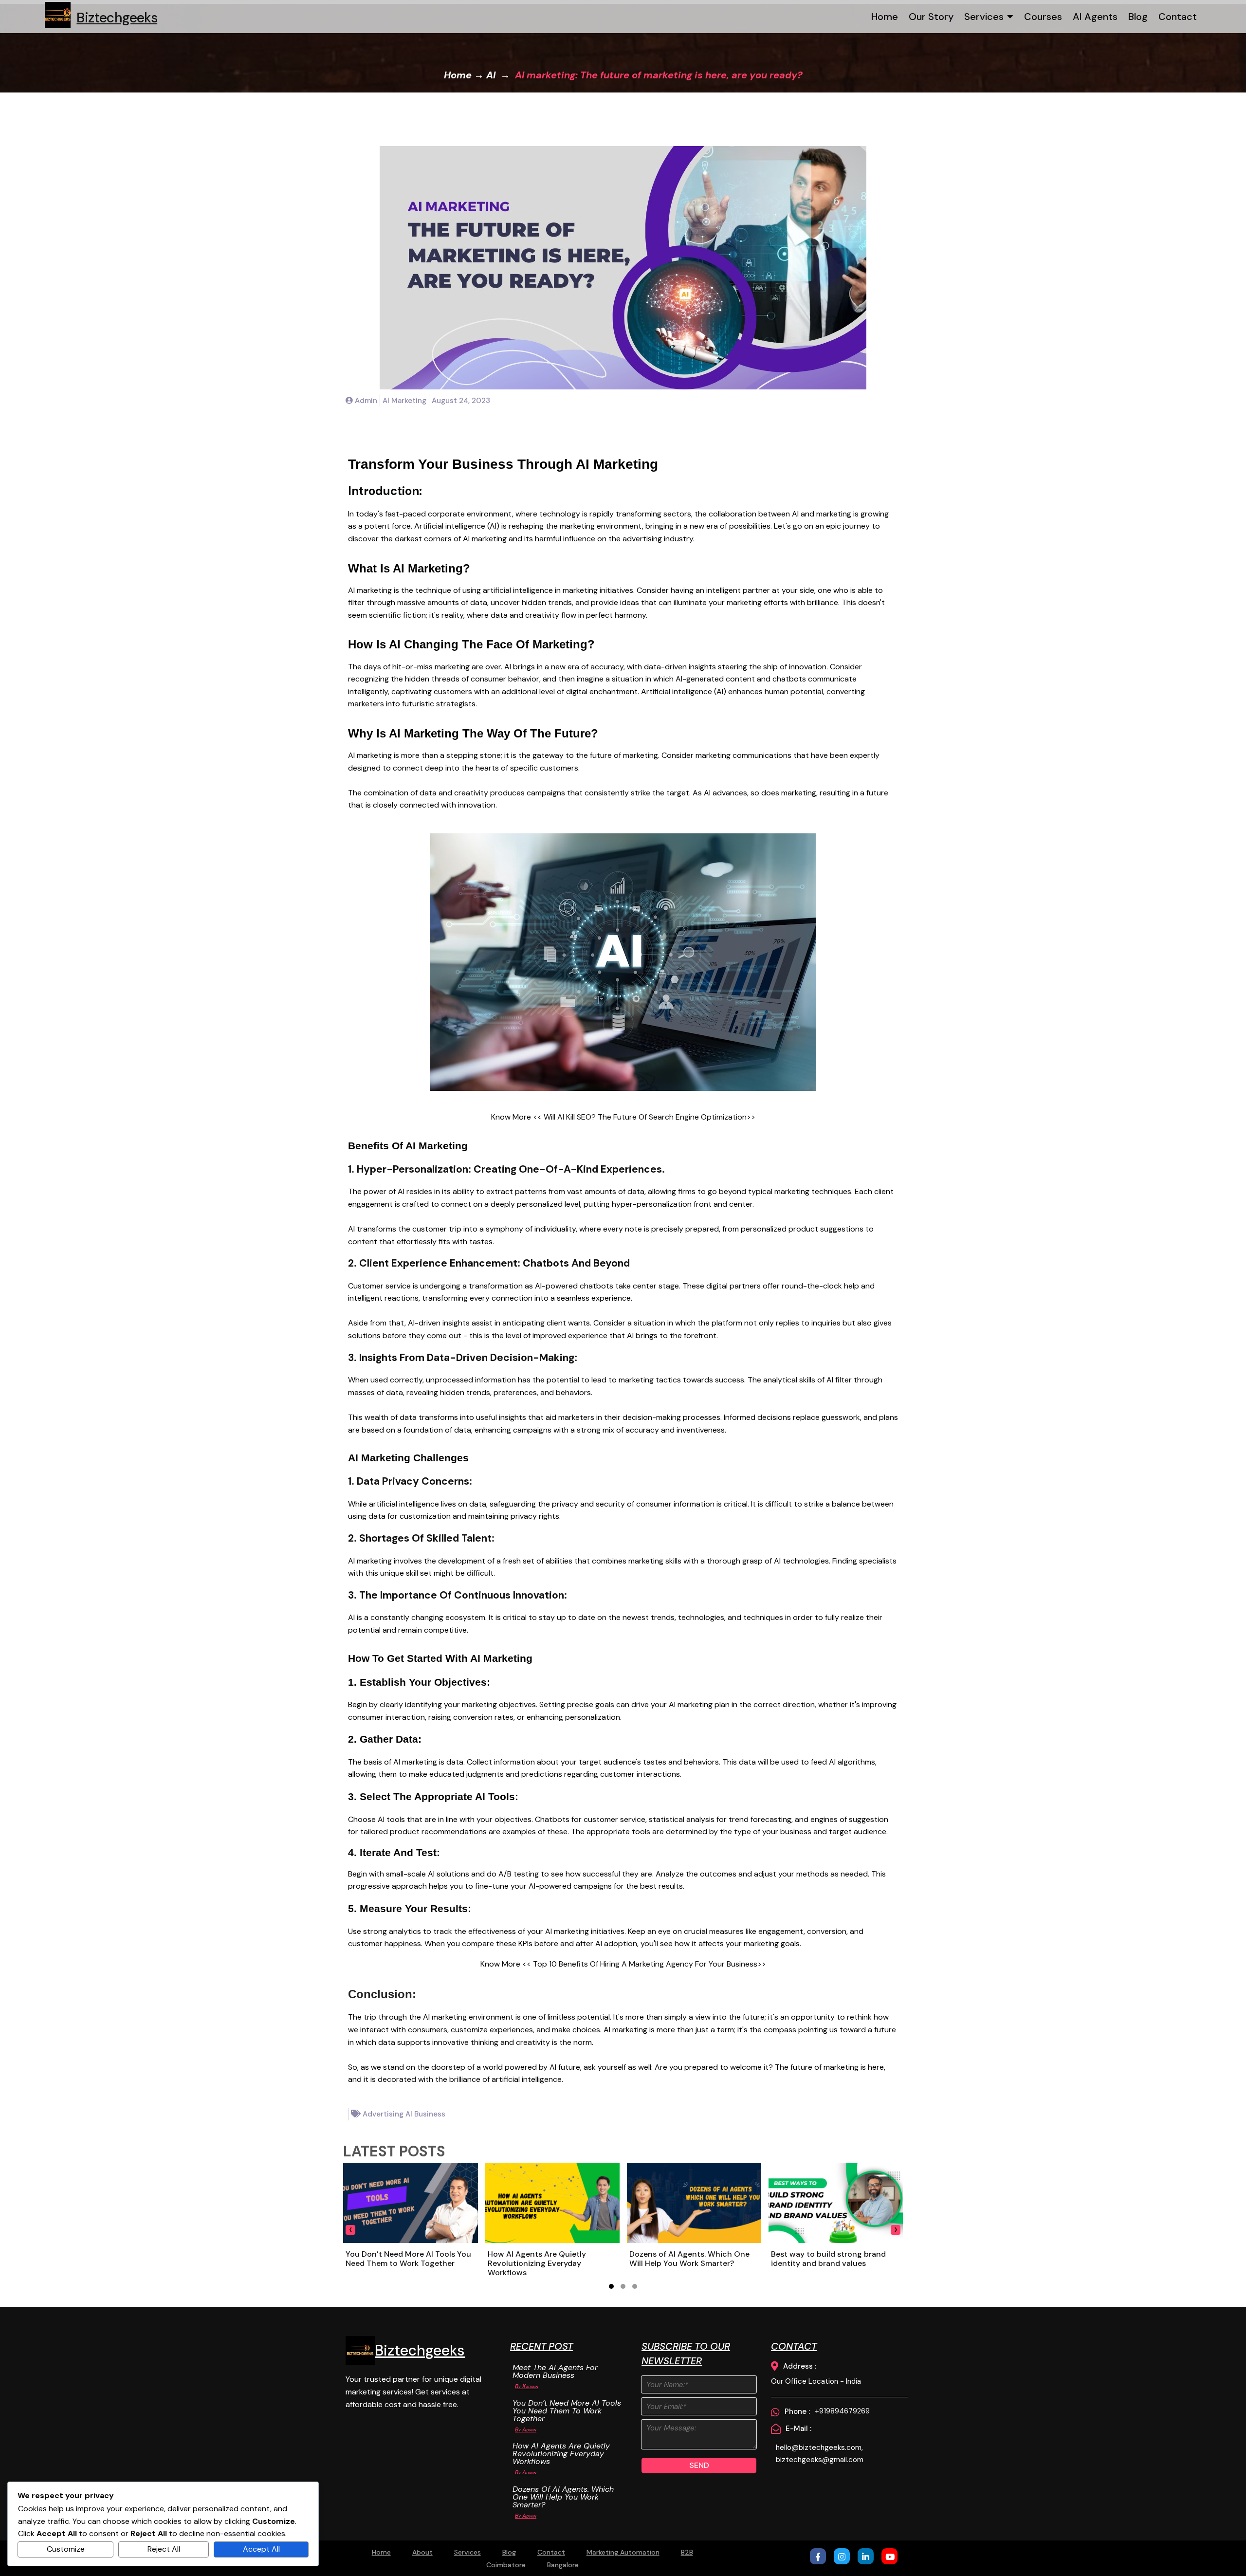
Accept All (261, 2549)
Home (458, 75)
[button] (611, 2286)
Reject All (164, 2549)
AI (491, 75)
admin (529, 2429)
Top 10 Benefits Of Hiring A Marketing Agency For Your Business (645, 1964)
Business (430, 2114)
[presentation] (350, 2230)
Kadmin (530, 2386)
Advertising (384, 2114)
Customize (66, 2549)
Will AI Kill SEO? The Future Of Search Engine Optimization (645, 1117)
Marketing (409, 401)
